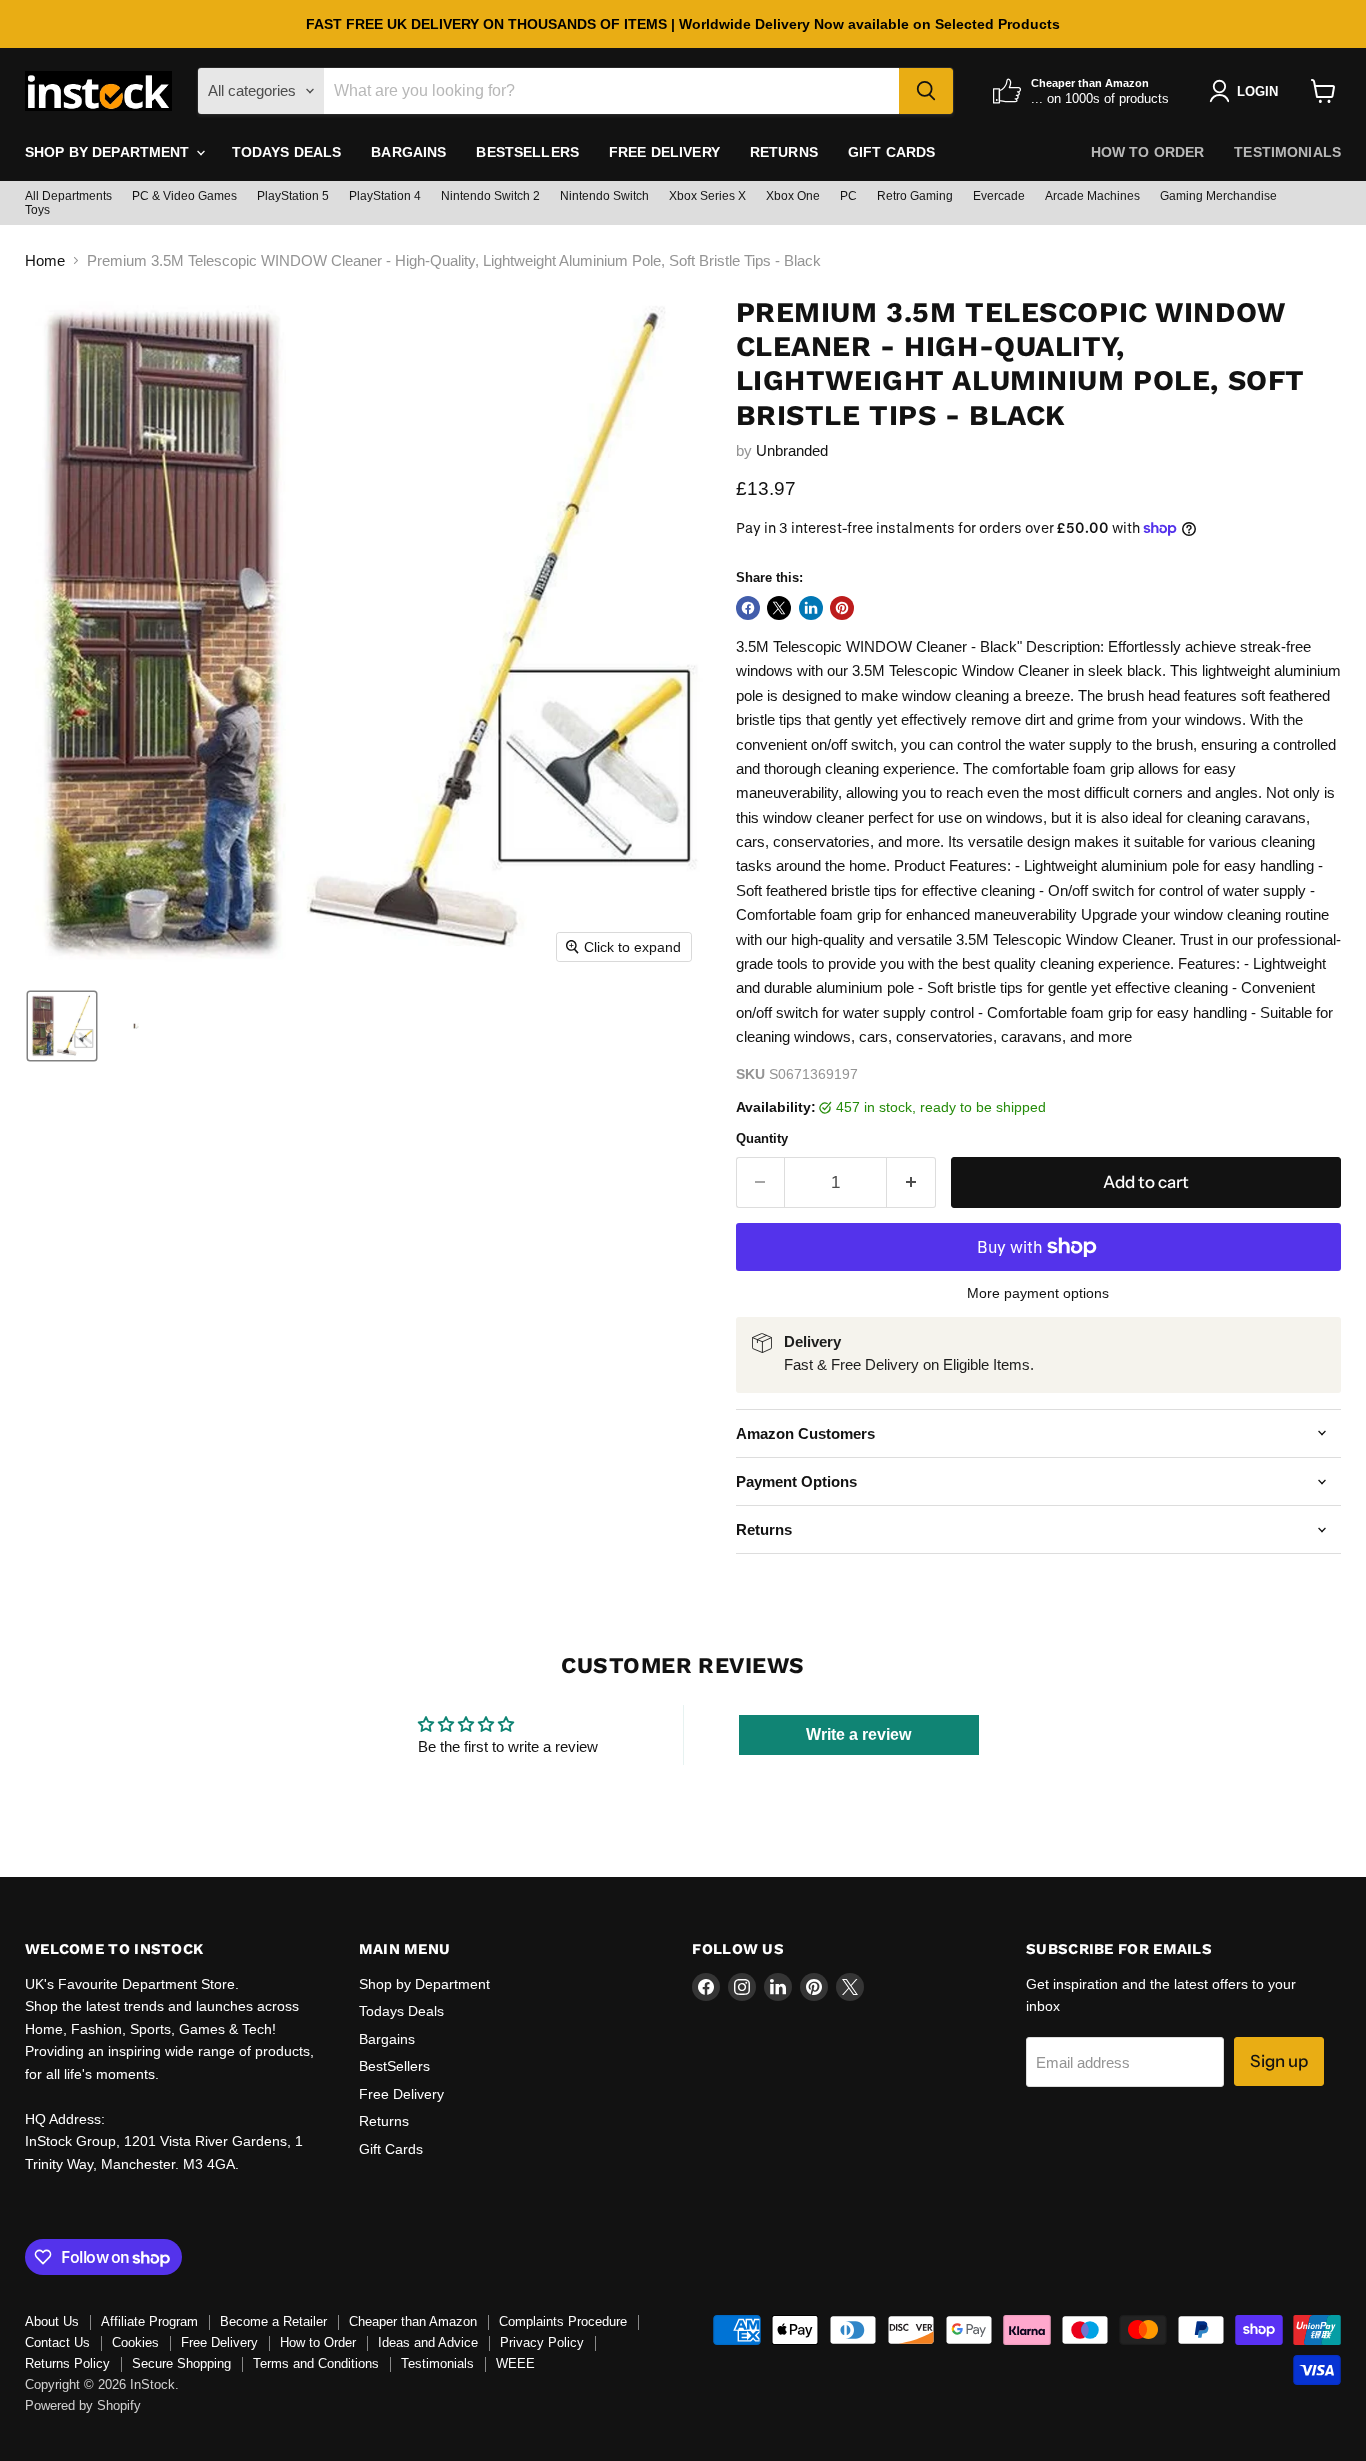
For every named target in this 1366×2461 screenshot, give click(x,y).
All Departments (68, 196)
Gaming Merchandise (1218, 196)
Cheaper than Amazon (413, 2321)
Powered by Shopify (83, 2405)
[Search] (926, 91)
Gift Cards (891, 152)
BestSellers (527, 152)
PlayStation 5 (293, 196)
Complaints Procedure (563, 2321)
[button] (62, 1026)
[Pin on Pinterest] (842, 608)
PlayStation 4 (385, 196)
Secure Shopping (181, 2363)
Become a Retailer (273, 2321)
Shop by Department (109, 152)
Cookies (135, 2342)
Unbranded (792, 450)
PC (848, 196)
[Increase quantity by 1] (911, 1182)
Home (45, 260)
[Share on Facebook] (748, 608)
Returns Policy (67, 2363)
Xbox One (793, 196)
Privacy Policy (542, 2342)
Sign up (1279, 2061)
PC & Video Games (184, 196)
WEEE (515, 2363)
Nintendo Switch (604, 196)
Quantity (762, 1138)
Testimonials (1287, 152)
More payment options (1038, 1293)
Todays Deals (287, 152)
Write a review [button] (858, 1734)
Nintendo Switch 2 (490, 196)
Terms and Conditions (316, 2363)
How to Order (1148, 152)
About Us (52, 2321)
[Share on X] (779, 608)
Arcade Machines (1092, 196)
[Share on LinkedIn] (811, 608)
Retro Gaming (915, 196)
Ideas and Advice (428, 2342)
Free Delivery (664, 152)
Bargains (408, 152)
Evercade (999, 196)
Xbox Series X (707, 196)
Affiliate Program (149, 2321)
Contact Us (57, 2342)
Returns (784, 152)
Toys (37, 210)
